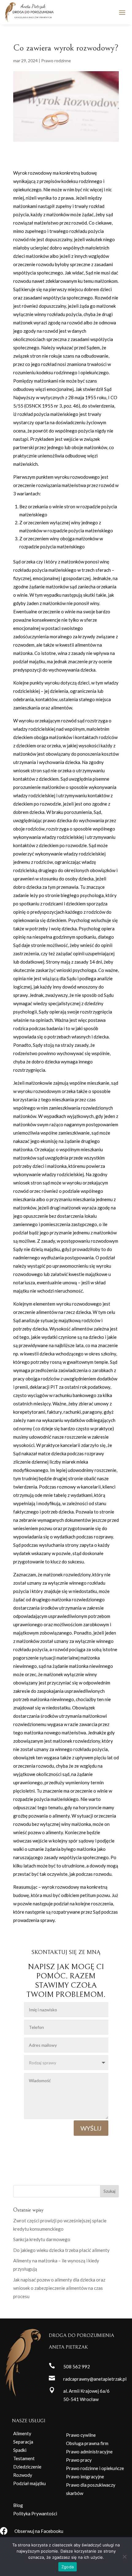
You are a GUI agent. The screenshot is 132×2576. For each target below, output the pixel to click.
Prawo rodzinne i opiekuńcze (95, 2468)
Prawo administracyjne (89, 2452)
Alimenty (22, 2433)
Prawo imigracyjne (85, 2476)
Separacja (23, 2442)
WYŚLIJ (91, 2128)
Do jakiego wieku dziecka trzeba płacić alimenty (61, 2250)
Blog (18, 2505)
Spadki (20, 2450)
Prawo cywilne (81, 2435)
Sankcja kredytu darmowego (42, 2239)
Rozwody (23, 2475)
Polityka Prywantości (35, 2513)
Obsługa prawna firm (87, 2443)
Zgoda (68, 2567)
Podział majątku (29, 2483)
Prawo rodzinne (56, 61)
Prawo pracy (79, 2460)
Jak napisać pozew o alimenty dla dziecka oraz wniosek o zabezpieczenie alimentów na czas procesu (59, 2288)
